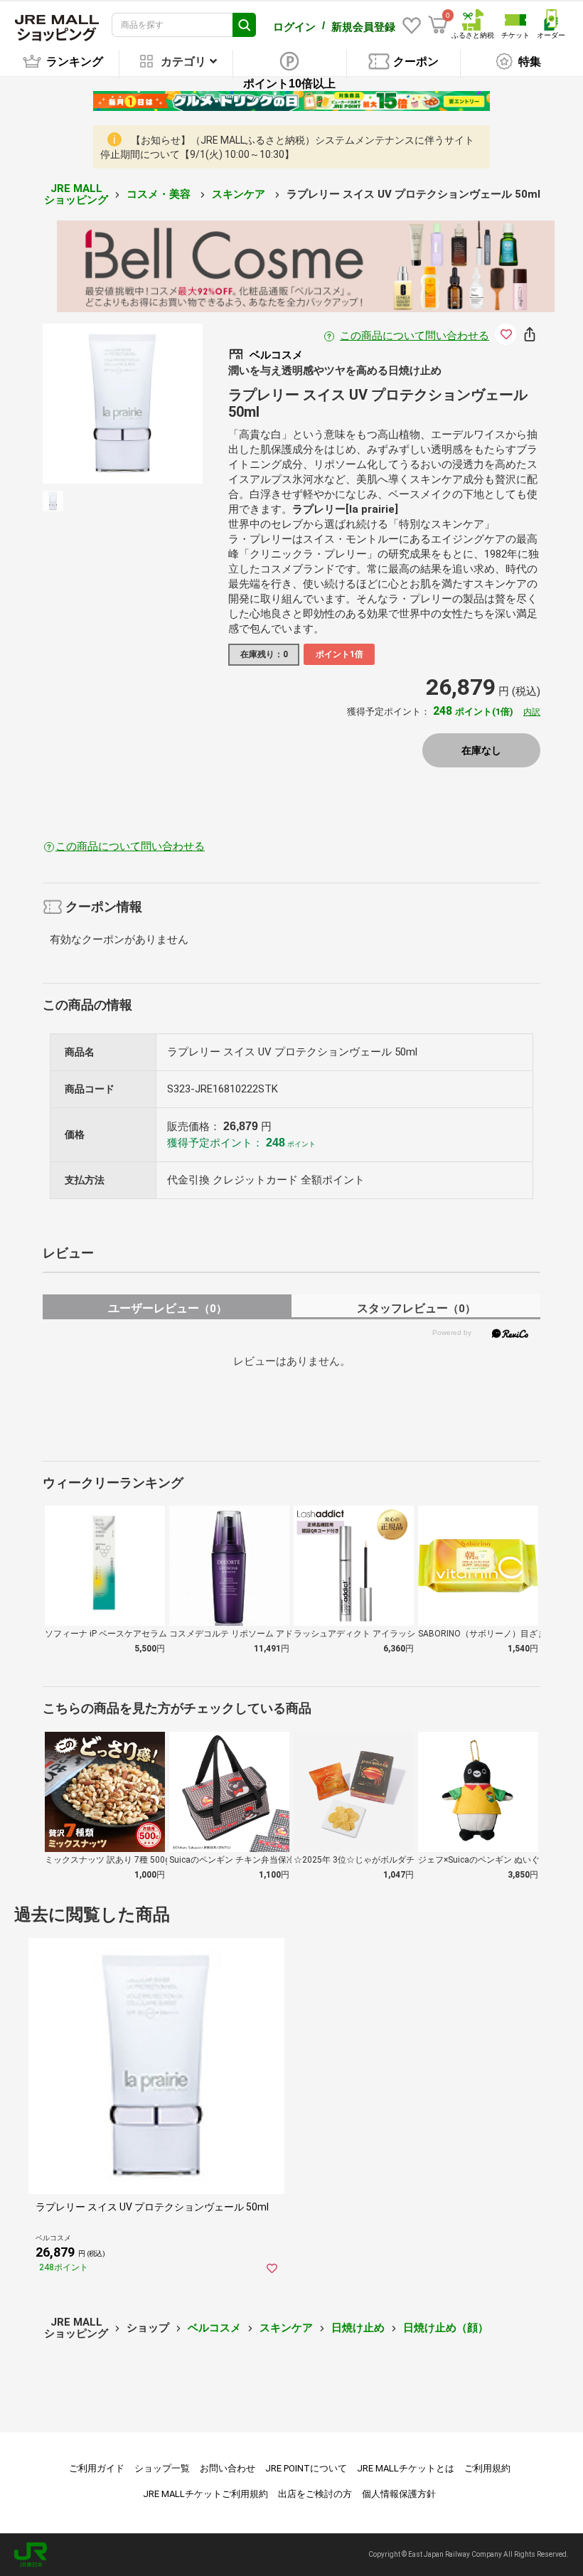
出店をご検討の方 (315, 2494)
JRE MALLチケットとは (406, 2468)
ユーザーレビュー (167, 1308)
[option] (123, 404)
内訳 (532, 712)
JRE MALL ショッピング (76, 195)
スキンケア (240, 194)
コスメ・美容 (160, 194)
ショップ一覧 (162, 2468)
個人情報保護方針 (399, 2494)
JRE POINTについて (306, 2468)
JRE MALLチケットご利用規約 (205, 2494)
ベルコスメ (214, 2328)
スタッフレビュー (416, 1308)
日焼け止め (358, 2328)
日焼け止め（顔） (446, 2328)
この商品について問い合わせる (414, 336)
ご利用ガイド (97, 2468)
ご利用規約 (487, 2468)
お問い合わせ (228, 2468)
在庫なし (481, 750)
